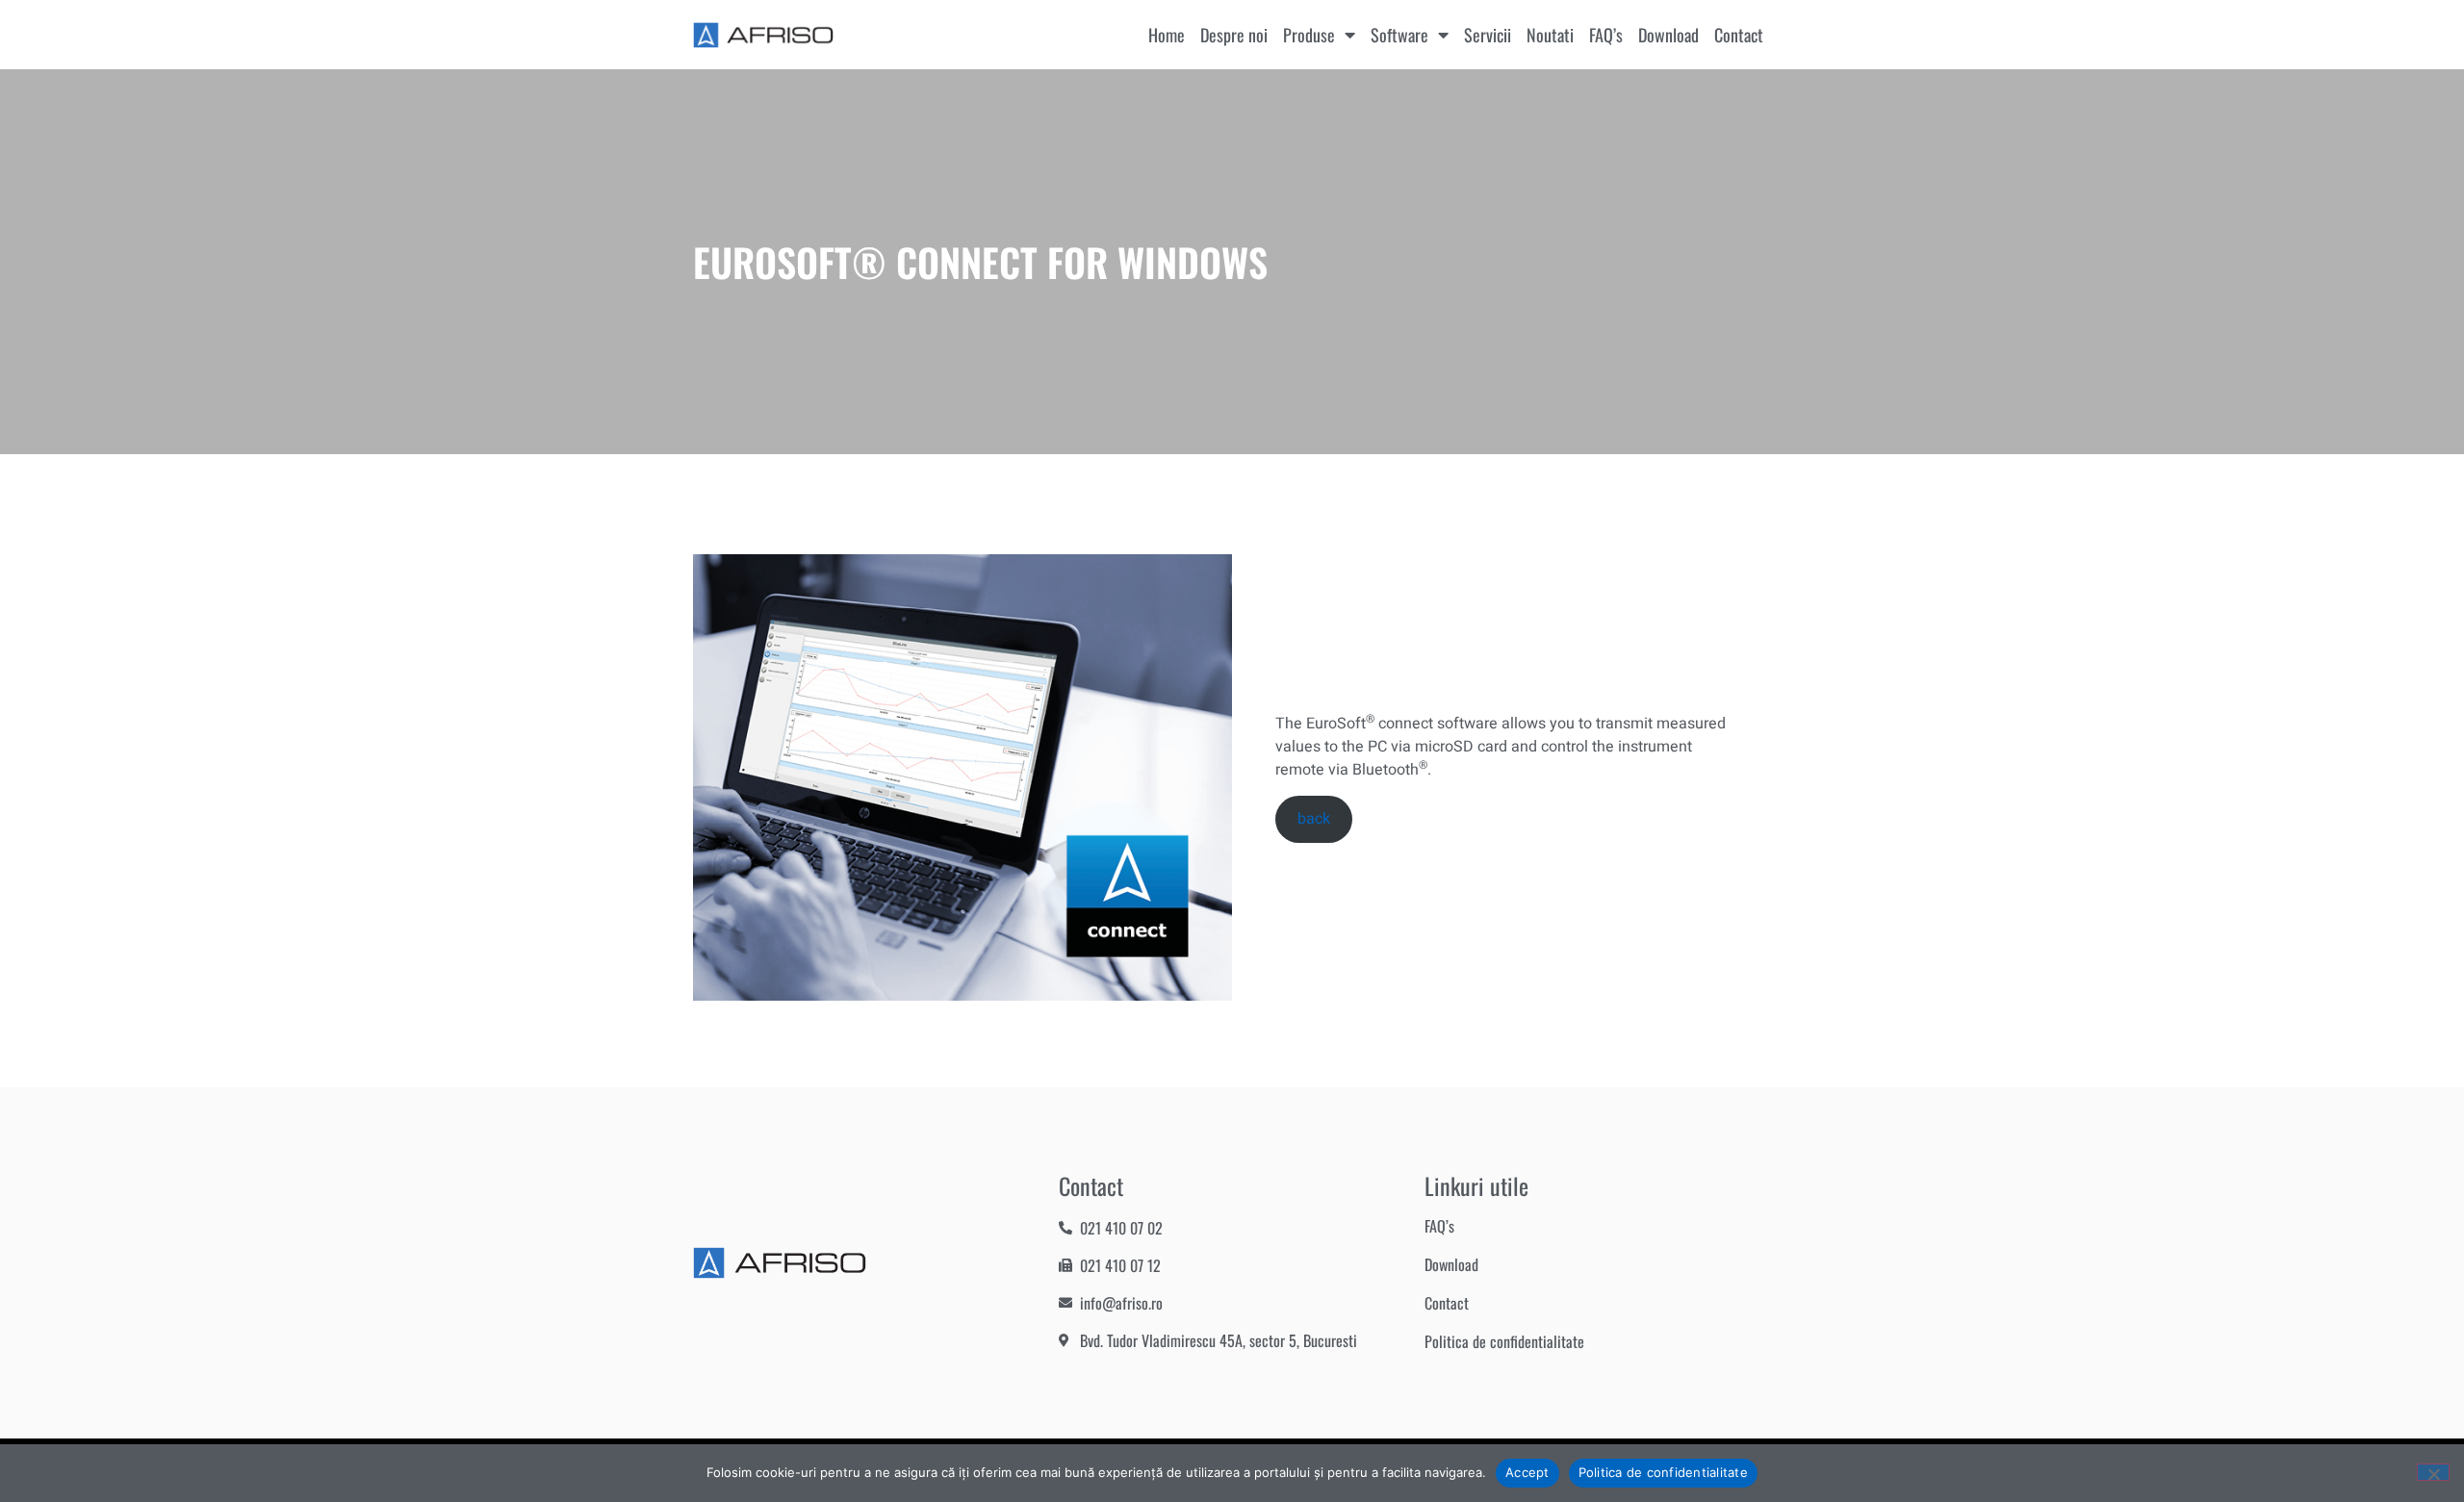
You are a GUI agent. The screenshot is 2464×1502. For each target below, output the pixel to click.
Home (1167, 35)
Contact (1739, 35)
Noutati (1550, 35)
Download (1668, 35)
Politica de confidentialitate (1504, 1341)
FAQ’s (1606, 35)
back (1314, 819)
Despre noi (1234, 35)
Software (1399, 35)
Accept (1527, 1472)
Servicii (1488, 35)
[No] (2433, 1472)
